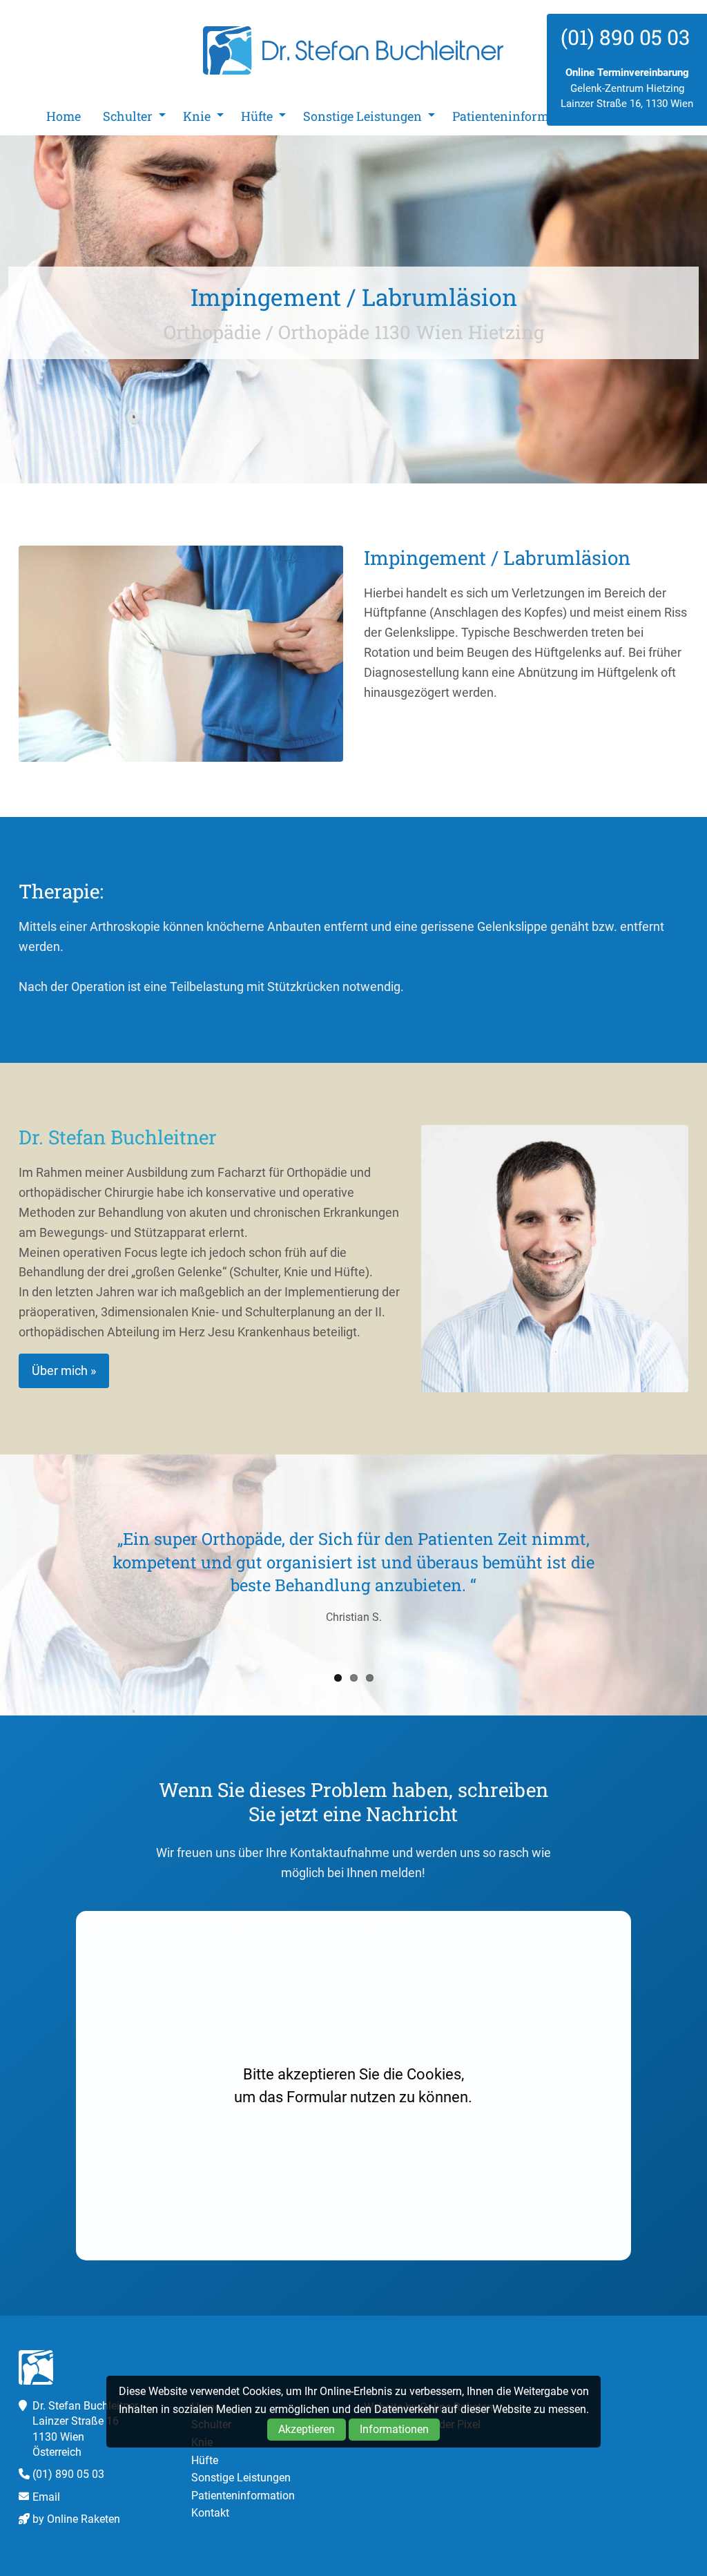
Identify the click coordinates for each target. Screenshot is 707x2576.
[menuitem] (64, 116)
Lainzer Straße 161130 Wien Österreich (76, 2436)
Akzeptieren (307, 2429)
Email (46, 2497)
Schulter (128, 116)
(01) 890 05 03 (68, 2474)
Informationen (394, 2429)
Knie (197, 116)
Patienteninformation (516, 116)
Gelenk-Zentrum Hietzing (627, 88)
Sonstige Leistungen (362, 116)
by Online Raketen (76, 2519)
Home (64, 116)
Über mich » (64, 1371)
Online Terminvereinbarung (627, 73)
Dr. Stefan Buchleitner (353, 50)
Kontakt (210, 2513)
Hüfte (257, 116)
